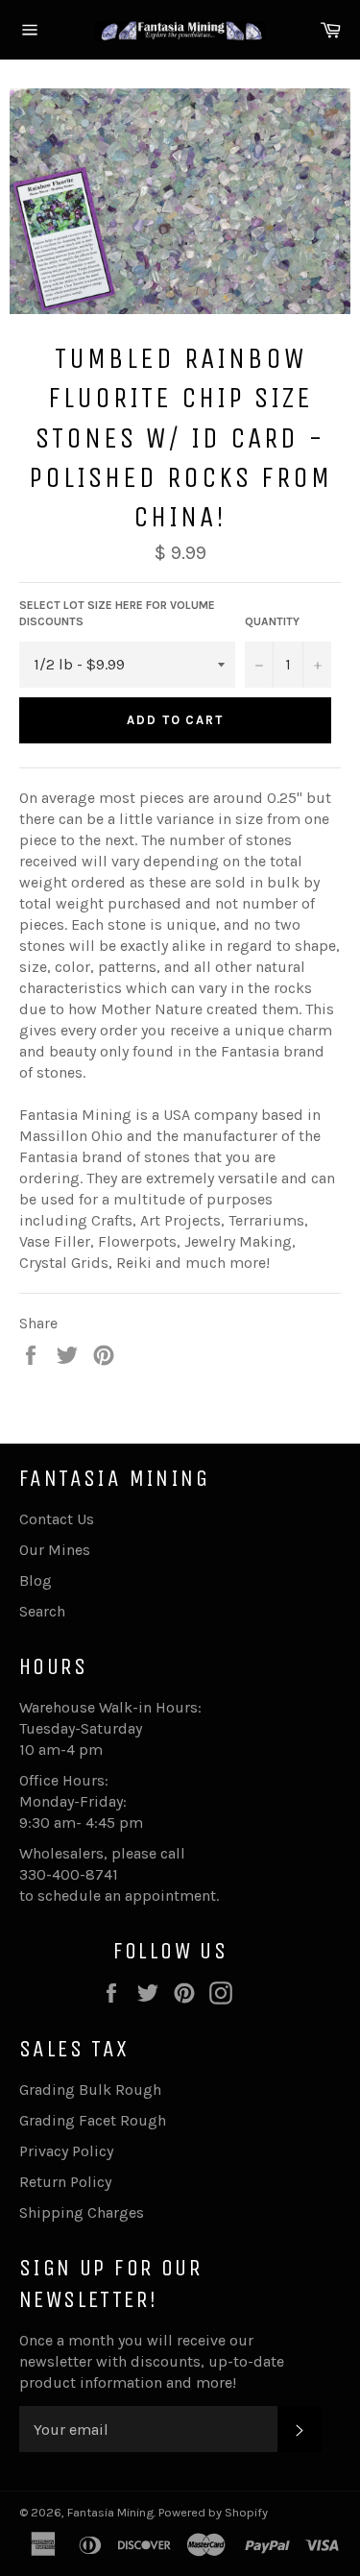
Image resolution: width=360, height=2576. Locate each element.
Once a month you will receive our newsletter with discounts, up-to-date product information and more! (152, 2361)
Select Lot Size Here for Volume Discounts (117, 613)
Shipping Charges (82, 2212)
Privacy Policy (66, 2151)
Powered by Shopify (213, 2512)
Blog (36, 1580)
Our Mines (55, 1550)
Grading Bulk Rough (90, 2090)
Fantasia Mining (110, 2512)
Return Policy (65, 2182)
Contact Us (57, 1519)
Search (42, 1611)
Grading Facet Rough (93, 2120)
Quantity (272, 621)
